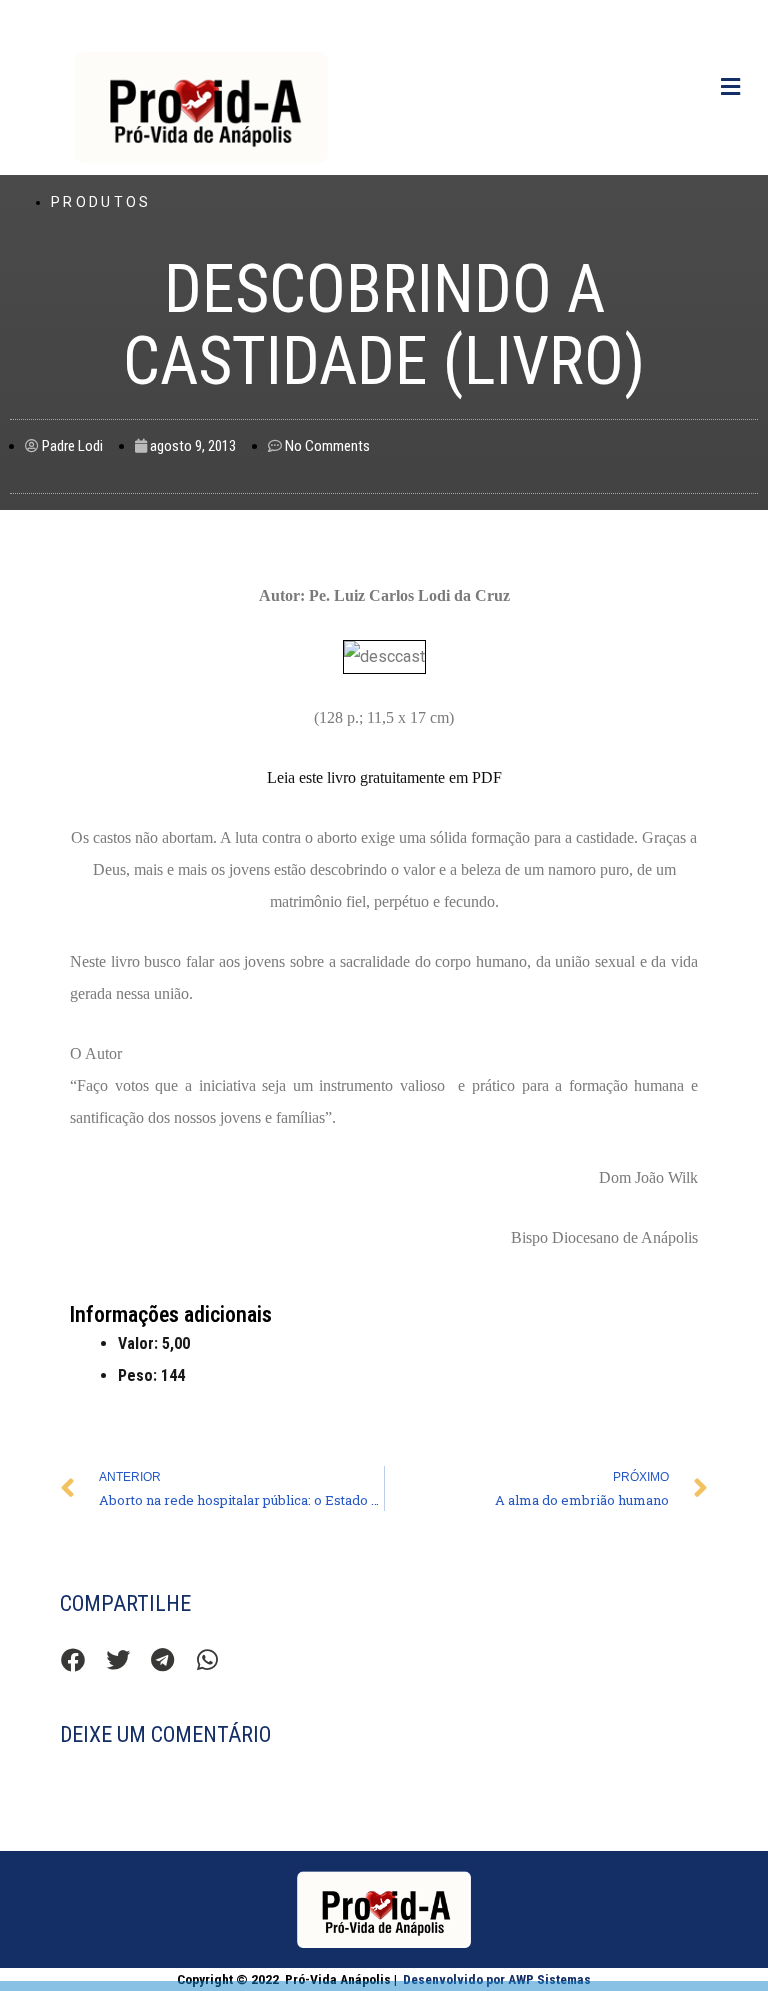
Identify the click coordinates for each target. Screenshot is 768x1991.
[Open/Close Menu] (730, 87)
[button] (72, 1659)
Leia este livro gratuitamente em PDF (384, 777)
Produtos (101, 202)
